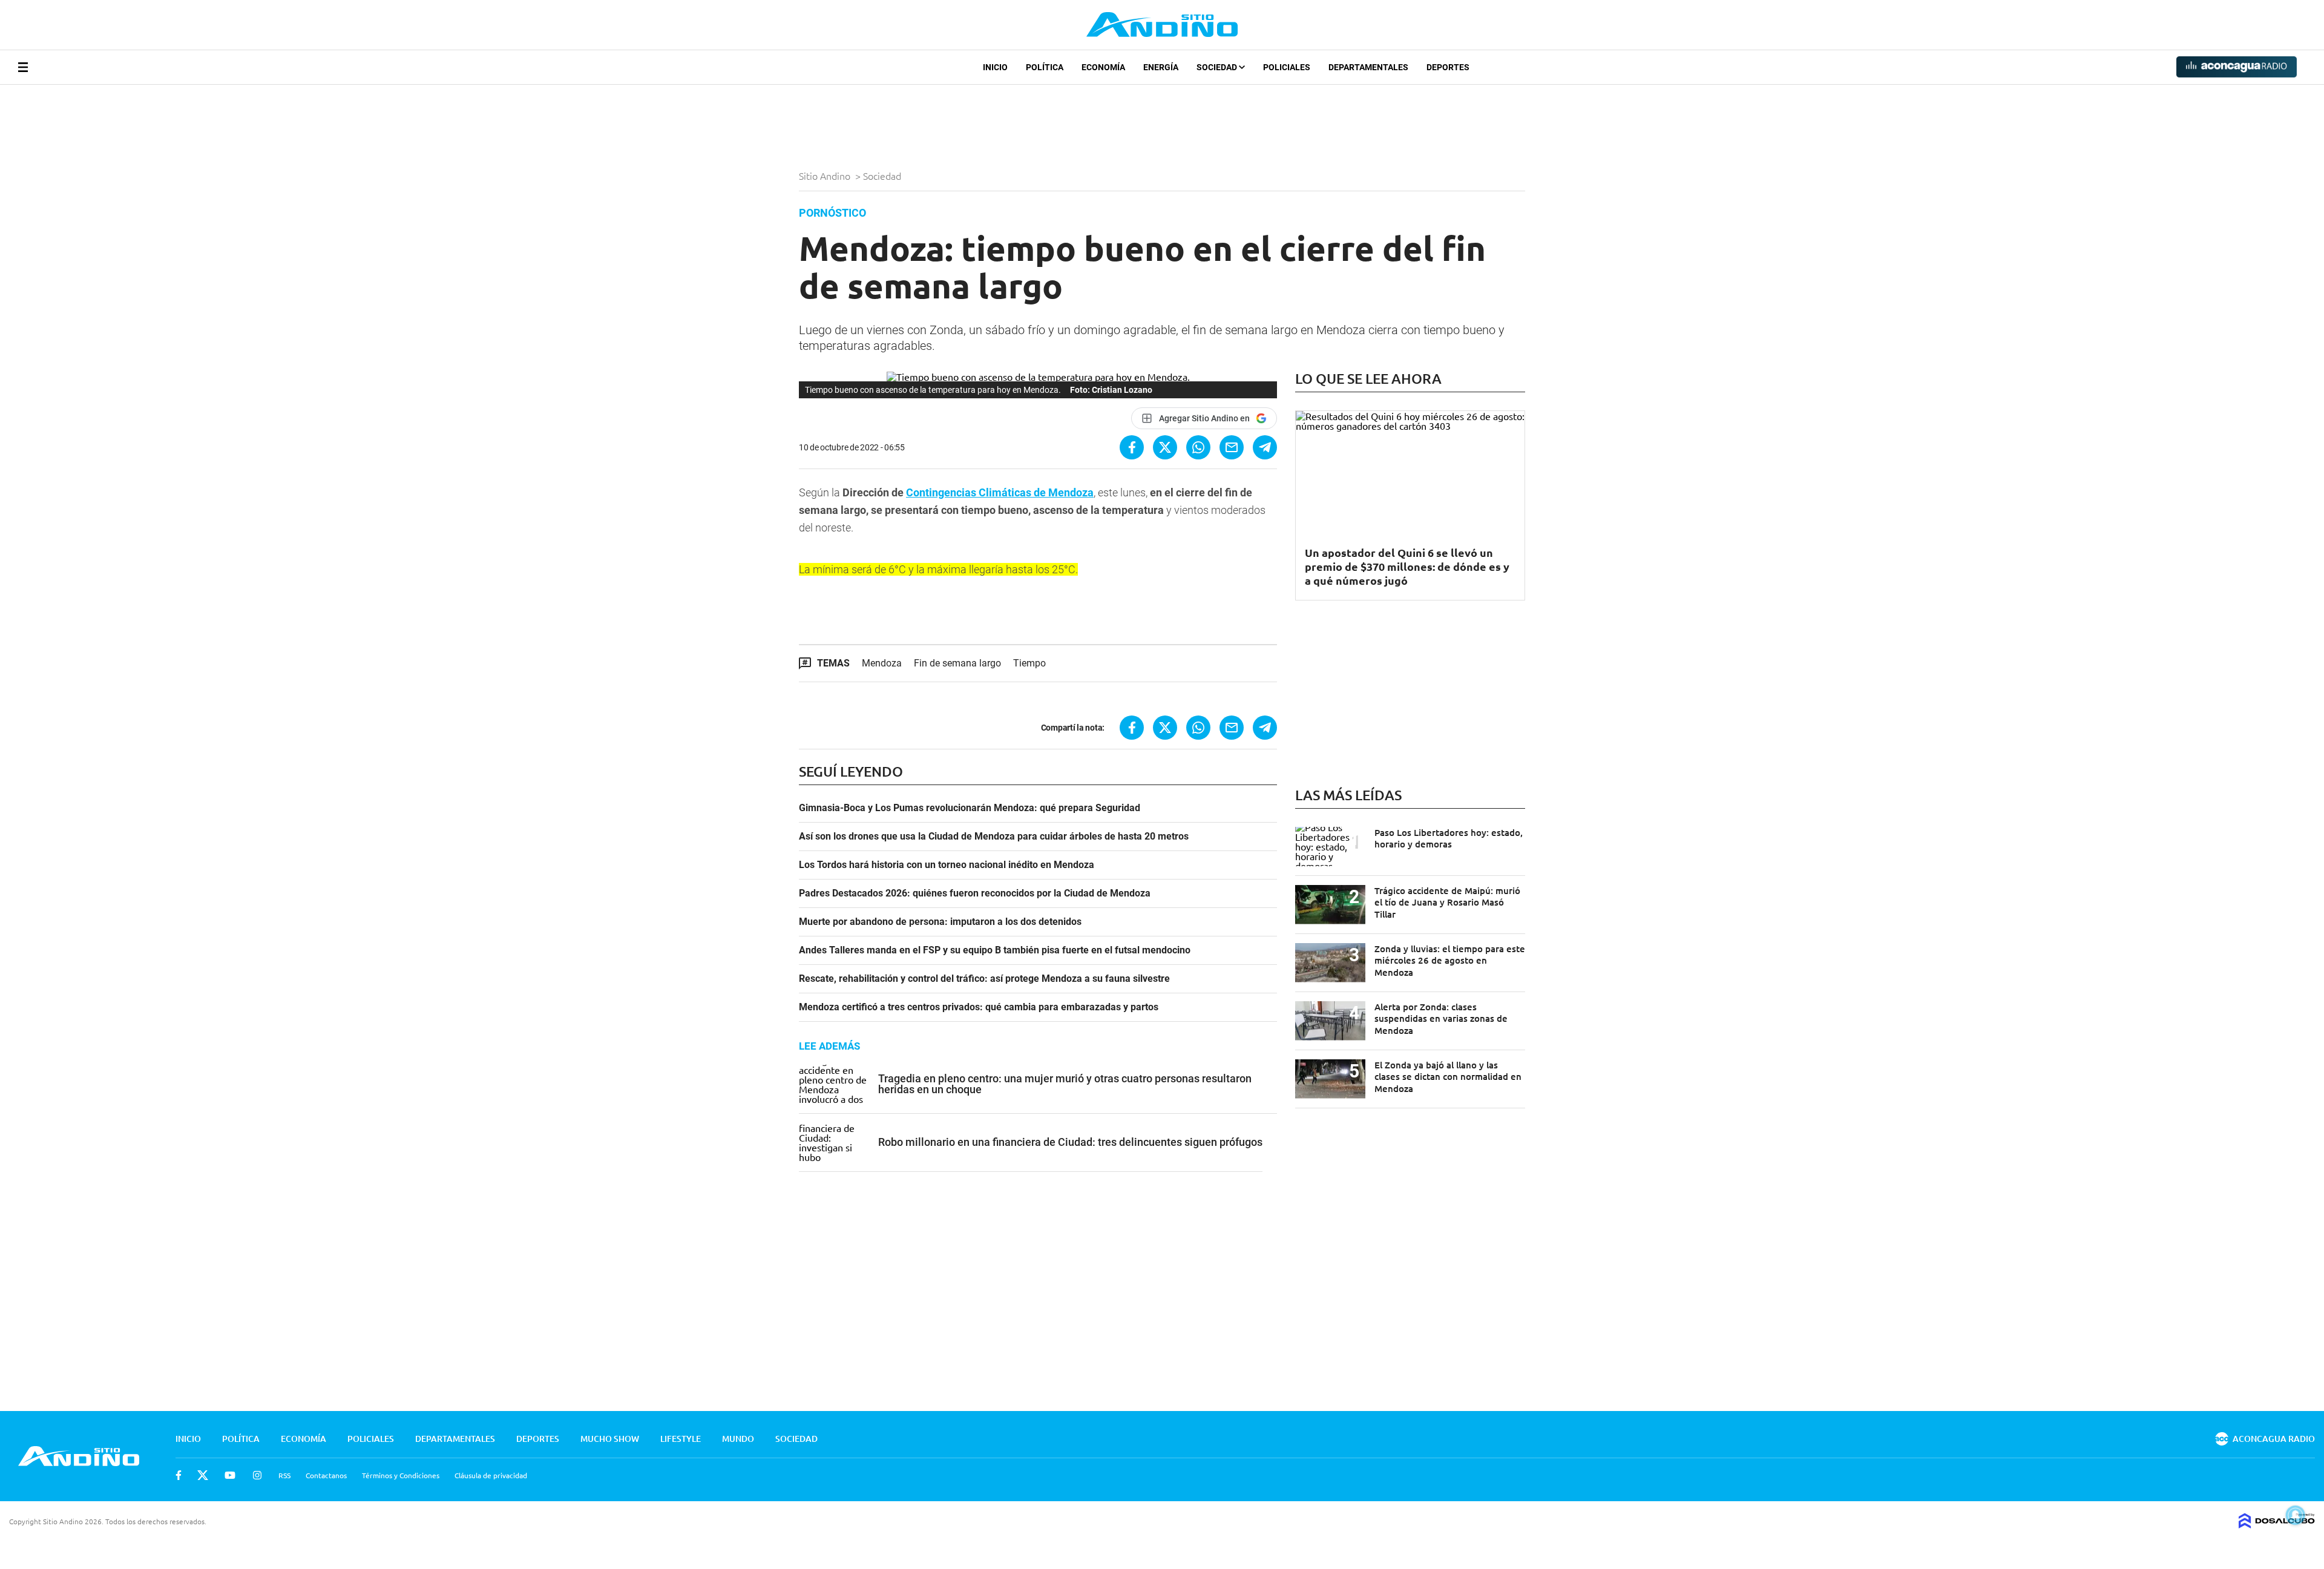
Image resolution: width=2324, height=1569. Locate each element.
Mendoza (882, 663)
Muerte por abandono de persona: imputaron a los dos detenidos (940, 922)
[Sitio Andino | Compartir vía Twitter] (1165, 447)
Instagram (257, 1475)
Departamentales (1368, 67)
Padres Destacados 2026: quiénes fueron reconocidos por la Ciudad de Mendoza (975, 893)
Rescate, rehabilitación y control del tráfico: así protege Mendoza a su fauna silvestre (984, 979)
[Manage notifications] (2296, 1515)
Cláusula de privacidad (491, 1475)
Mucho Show (610, 1439)
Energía (1161, 67)
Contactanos (326, 1475)
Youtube (230, 1475)
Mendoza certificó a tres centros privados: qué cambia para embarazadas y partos (979, 1007)
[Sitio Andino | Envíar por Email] (1232, 447)
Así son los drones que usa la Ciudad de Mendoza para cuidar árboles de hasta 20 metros (994, 837)
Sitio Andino (826, 176)
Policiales (1287, 67)
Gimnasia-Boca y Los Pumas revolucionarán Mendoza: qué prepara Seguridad (970, 808)
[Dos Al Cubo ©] (2277, 1524)
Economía (1103, 67)
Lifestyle (681, 1439)
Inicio (995, 67)
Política (1045, 67)
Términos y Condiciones (401, 1475)
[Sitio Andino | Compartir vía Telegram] (1265, 447)
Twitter (203, 1475)
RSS (284, 1475)
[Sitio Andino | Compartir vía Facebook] (1132, 447)
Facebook (179, 1475)
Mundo (738, 1439)
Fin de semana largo (957, 663)
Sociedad (1218, 67)
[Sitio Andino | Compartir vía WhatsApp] (1198, 447)
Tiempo (1029, 663)
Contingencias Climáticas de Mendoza (1000, 492)
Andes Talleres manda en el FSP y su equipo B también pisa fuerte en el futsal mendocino (995, 950)
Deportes (1448, 67)
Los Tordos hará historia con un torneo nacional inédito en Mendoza (947, 865)
